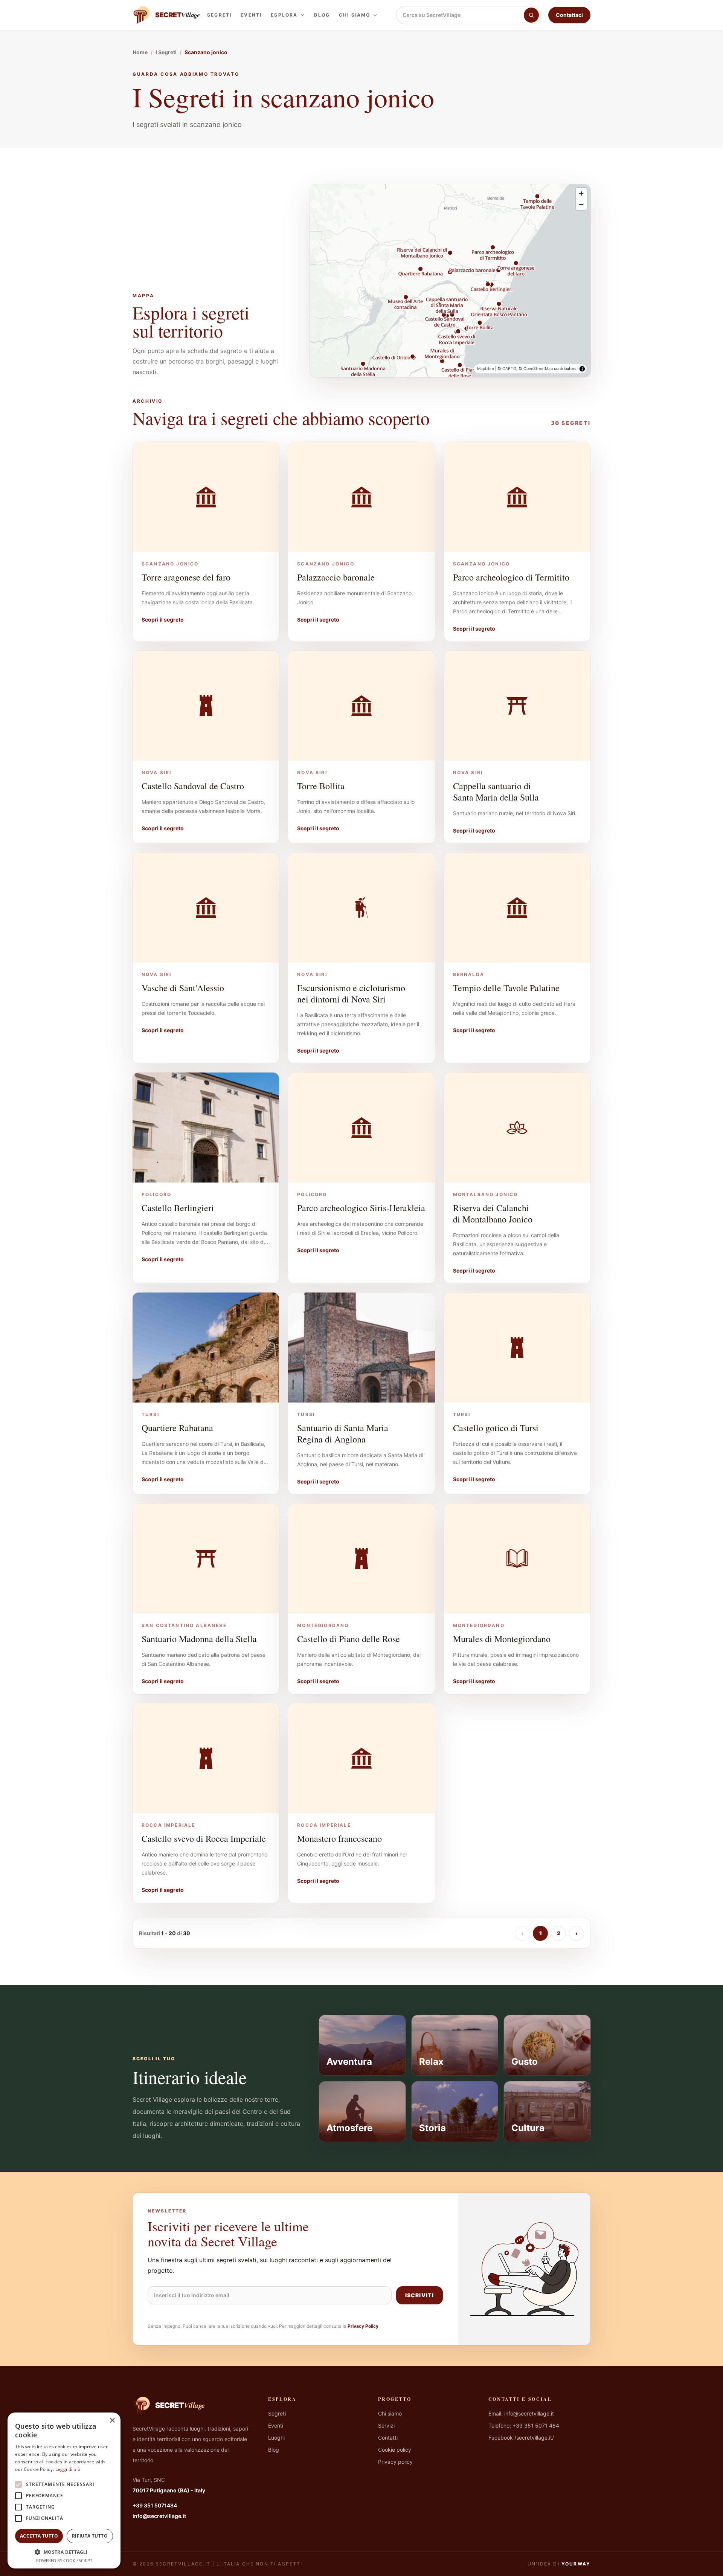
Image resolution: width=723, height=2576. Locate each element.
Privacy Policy (363, 2326)
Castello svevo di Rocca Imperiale (204, 1838)
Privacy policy (395, 2462)
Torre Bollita (321, 786)
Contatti (388, 2438)
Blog (322, 15)
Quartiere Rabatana (177, 1428)
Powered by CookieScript (64, 2560)
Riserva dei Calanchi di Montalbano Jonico (493, 1213)
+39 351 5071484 (155, 2505)
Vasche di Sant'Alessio (183, 988)
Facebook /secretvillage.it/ (521, 2438)
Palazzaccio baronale (336, 577)
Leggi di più (68, 2469)
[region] (450, 281)
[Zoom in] (581, 193)
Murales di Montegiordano (502, 1639)
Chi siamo (355, 15)
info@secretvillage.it (159, 2516)
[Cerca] (531, 15)
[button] (64, 2552)
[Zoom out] (581, 204)
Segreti (219, 15)
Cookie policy (395, 2450)
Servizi (386, 2426)
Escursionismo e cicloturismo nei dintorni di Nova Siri (351, 993)
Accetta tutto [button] (39, 2536)
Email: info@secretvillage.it (521, 2413)
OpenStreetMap (538, 369)
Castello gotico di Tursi (496, 1428)
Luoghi (276, 2438)
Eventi (251, 15)
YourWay (576, 2564)
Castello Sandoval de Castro (193, 786)
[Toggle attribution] (582, 369)
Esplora (284, 15)
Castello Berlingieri (178, 1208)
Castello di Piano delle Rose (349, 1639)
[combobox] (460, 15)
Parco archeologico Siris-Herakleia (361, 1208)
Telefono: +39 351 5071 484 (524, 2426)
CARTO (509, 369)
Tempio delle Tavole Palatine (506, 988)
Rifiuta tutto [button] (90, 2536)
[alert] (64, 2490)
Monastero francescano (339, 1838)
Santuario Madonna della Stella (199, 1639)
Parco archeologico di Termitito (511, 577)
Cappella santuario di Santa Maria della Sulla (496, 791)
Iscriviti (419, 2295)
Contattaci (569, 15)
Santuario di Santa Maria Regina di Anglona (343, 1433)
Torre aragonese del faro (186, 577)
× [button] (112, 2421)
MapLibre (486, 369)
